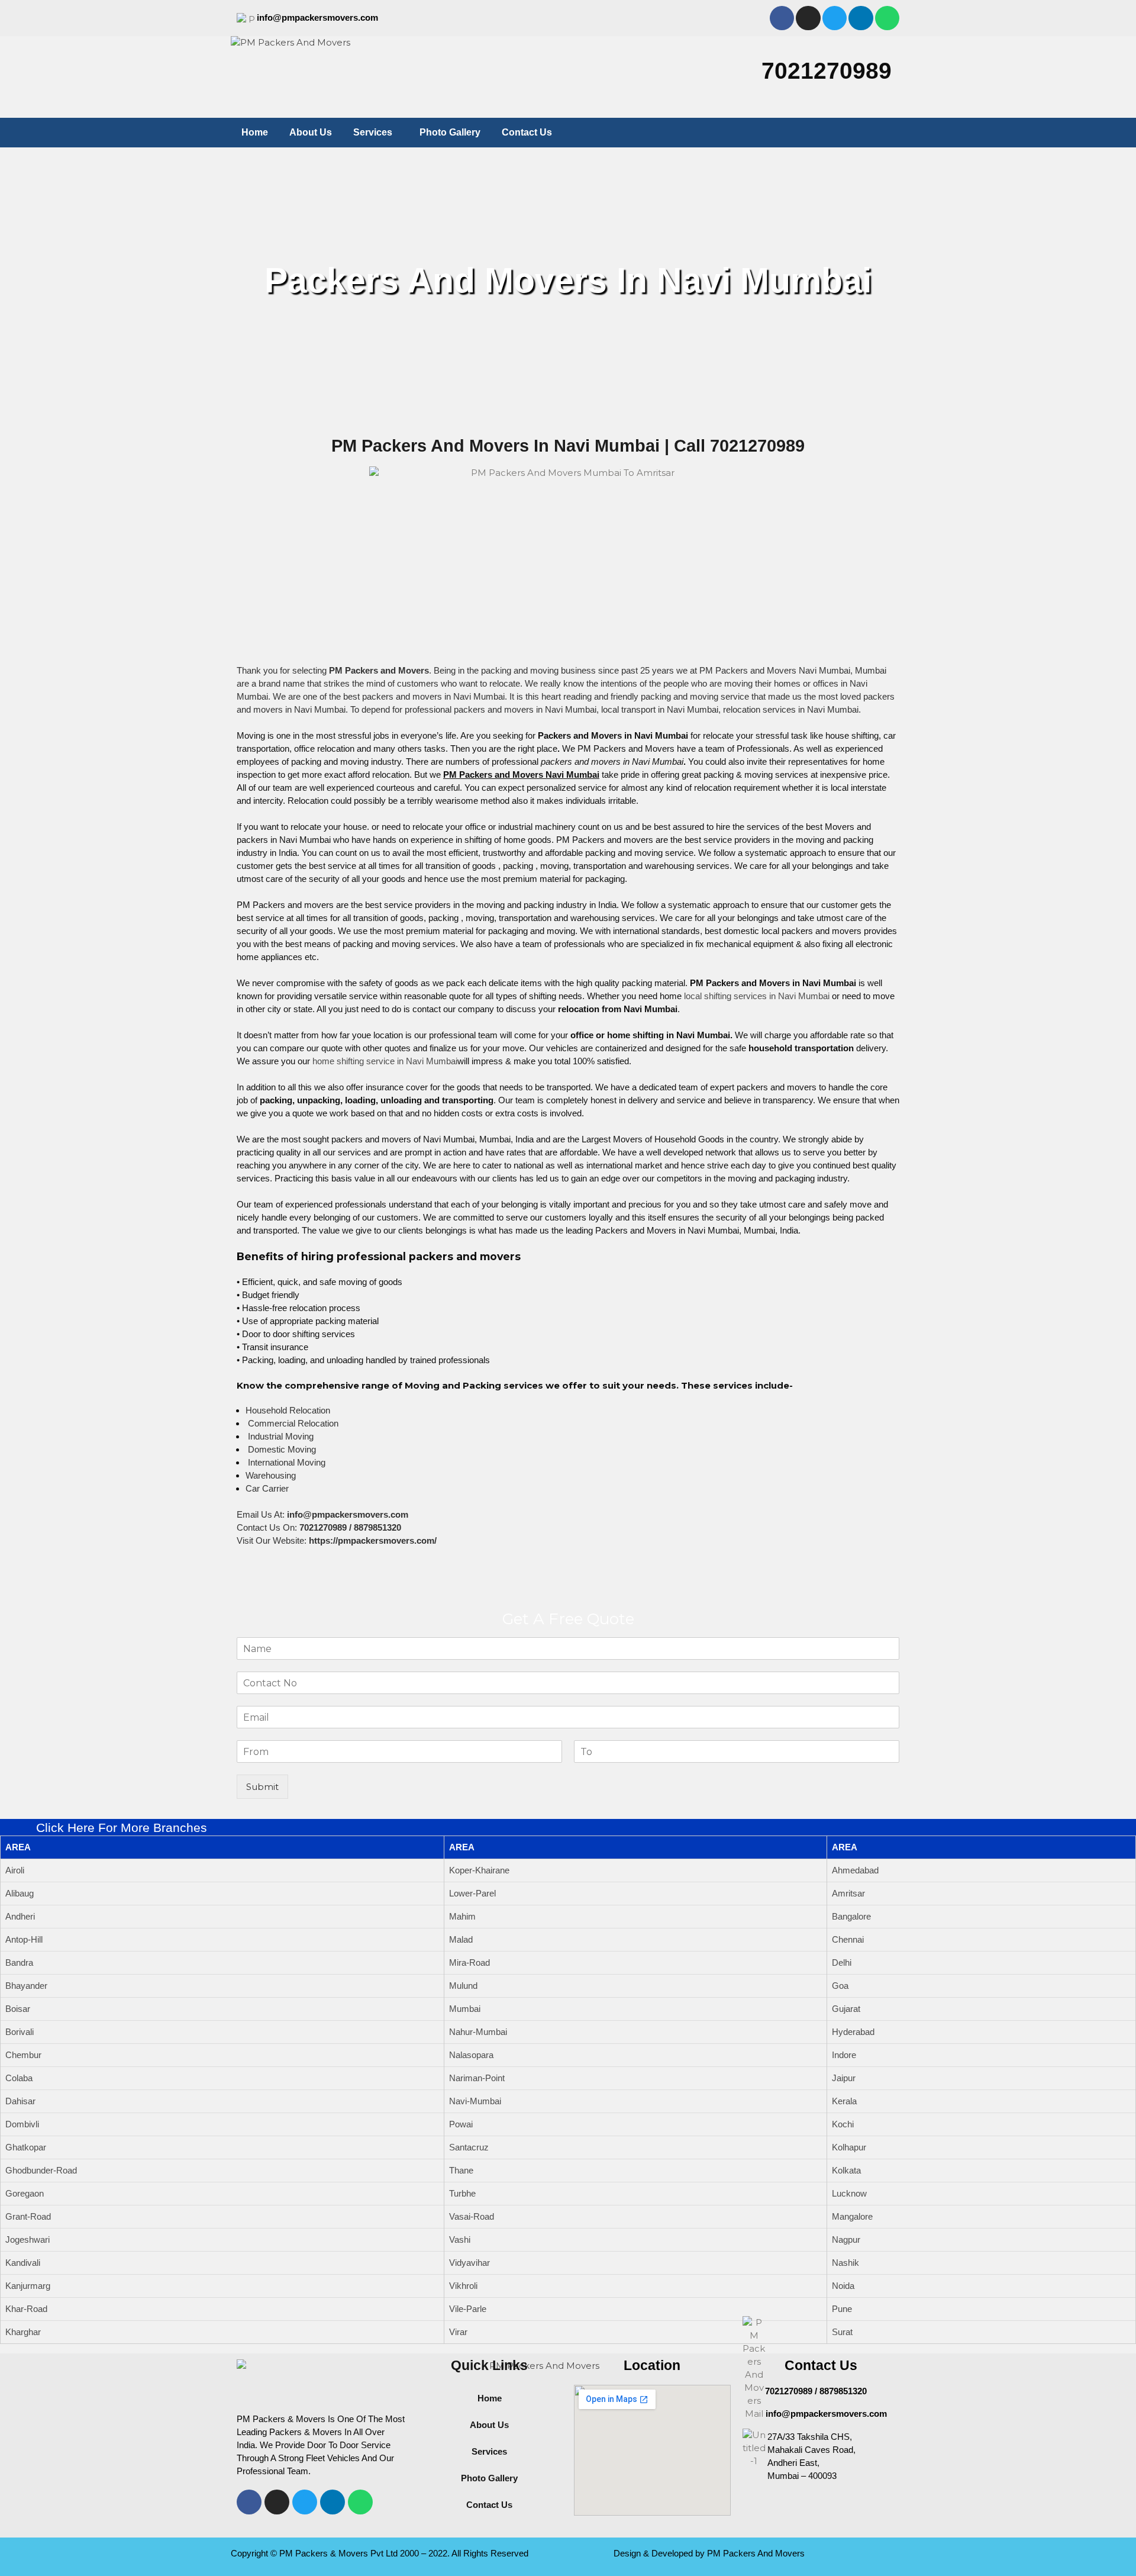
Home (255, 132)
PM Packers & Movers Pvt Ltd (338, 2553)
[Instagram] (808, 18)
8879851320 (377, 1527)
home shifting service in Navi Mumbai (385, 1061)
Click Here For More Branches (122, 1828)
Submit (262, 1787)
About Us (311, 132)
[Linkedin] (861, 18)
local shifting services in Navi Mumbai (757, 996)
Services (373, 132)
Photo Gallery (450, 132)
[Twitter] (835, 18)
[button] (376, 133)
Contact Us (527, 132)
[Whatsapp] (887, 18)
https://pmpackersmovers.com (372, 1540)
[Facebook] (782, 18)
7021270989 (827, 71)
